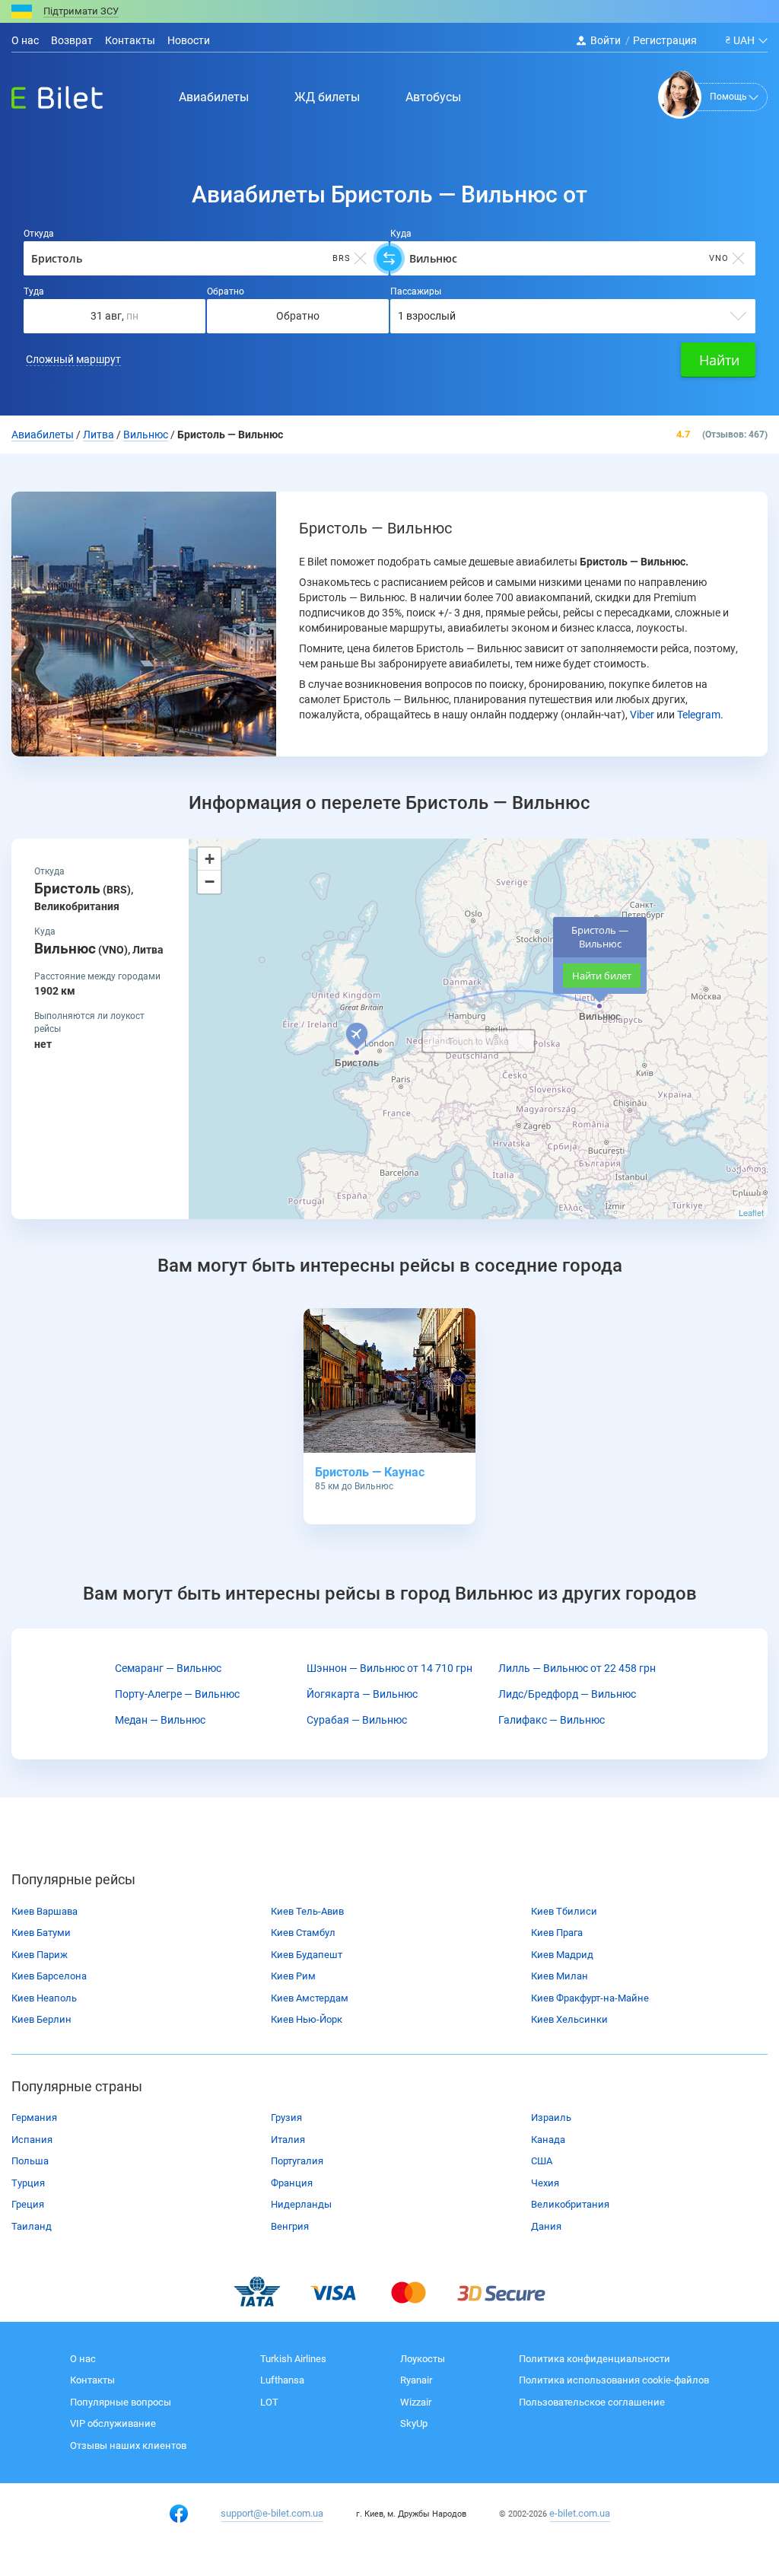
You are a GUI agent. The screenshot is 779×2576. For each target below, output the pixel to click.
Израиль (551, 2117)
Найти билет (602, 976)
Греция (28, 2204)
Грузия (286, 2117)
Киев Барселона (49, 1976)
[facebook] (179, 2514)
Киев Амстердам (310, 1998)
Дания (546, 2226)
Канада (548, 2140)
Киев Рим (293, 1976)
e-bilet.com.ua (580, 2513)
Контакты (130, 40)
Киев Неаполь (44, 1998)
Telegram (699, 715)
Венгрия (290, 2226)
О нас (25, 40)
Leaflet (751, 1212)
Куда (401, 234)
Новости (189, 40)
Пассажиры (416, 291)
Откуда (39, 234)
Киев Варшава (45, 1911)
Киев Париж (40, 1955)
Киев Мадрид (562, 1955)
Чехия (545, 2183)
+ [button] (210, 859)
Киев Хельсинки (569, 2019)
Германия (34, 2117)
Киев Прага (557, 1933)
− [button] (210, 882)
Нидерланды (301, 2204)
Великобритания (570, 2204)
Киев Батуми (41, 1933)
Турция (28, 2183)
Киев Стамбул (303, 1933)
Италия (288, 2140)
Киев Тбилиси (564, 1911)
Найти (719, 360)
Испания (32, 2140)
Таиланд (32, 2226)
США (542, 2161)
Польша (30, 2161)
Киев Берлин (41, 2019)
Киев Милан (560, 1976)
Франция (292, 2183)
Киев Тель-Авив (307, 1911)
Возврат (72, 40)
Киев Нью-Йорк (307, 2019)
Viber (642, 715)
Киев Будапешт (307, 1955)
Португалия (297, 2161)
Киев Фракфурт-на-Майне (590, 1998)
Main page (43, 94)
